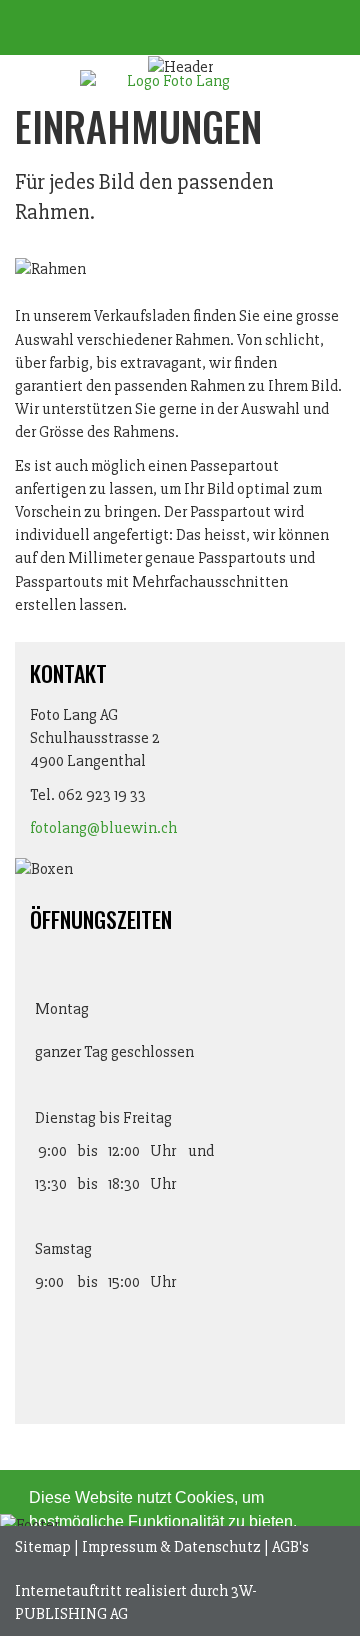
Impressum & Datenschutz (171, 1547)
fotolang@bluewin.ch (103, 828)
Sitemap (43, 1547)
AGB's (290, 1547)
